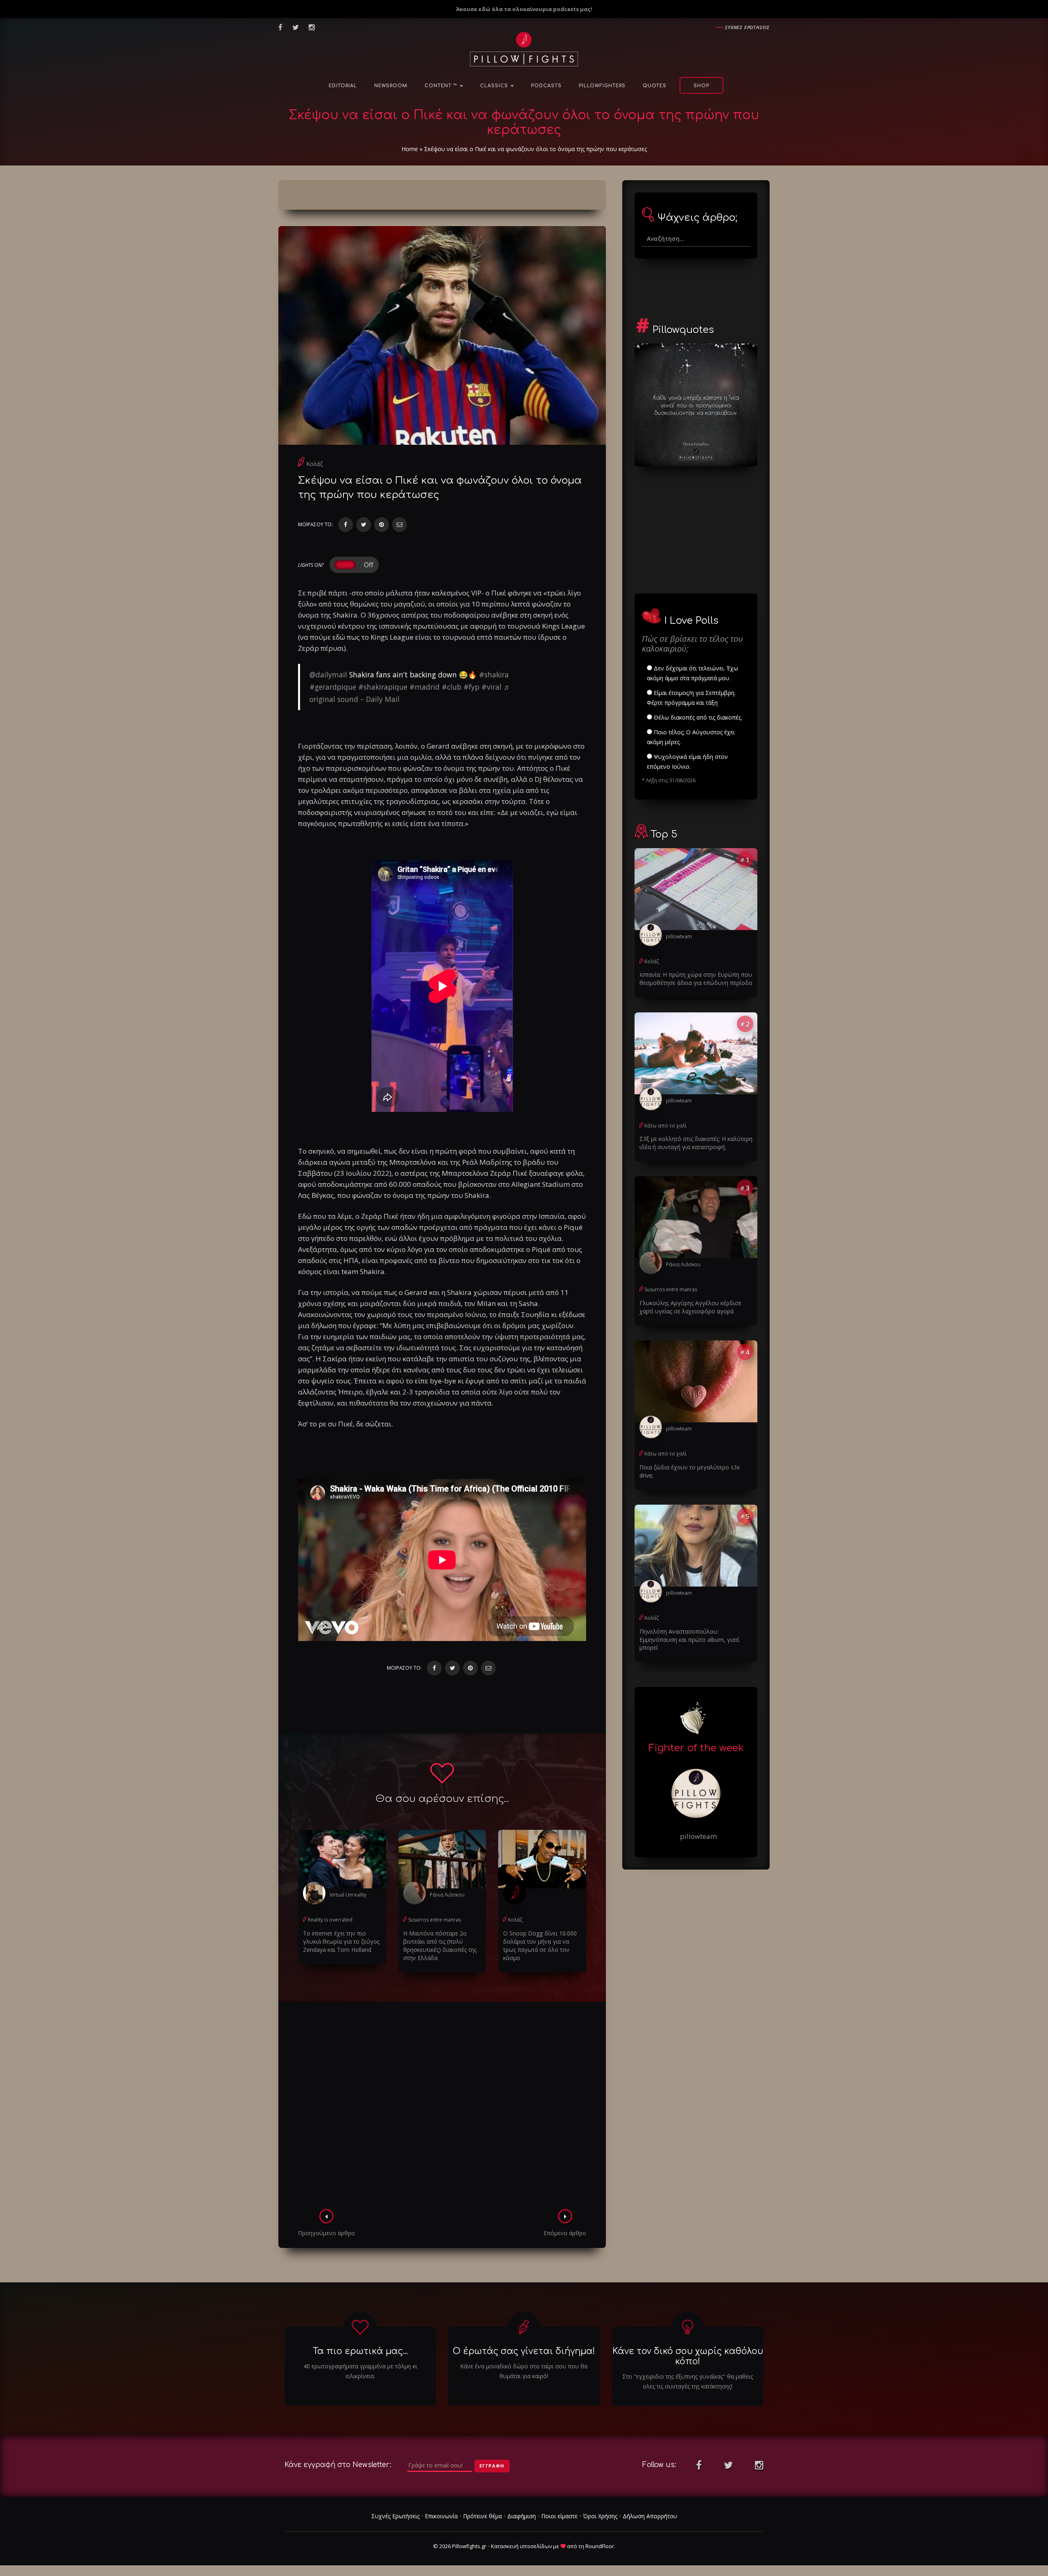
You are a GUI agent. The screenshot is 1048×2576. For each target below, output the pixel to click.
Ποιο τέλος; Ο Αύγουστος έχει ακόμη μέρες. (691, 737)
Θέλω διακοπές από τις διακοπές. (697, 717)
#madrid (425, 687)
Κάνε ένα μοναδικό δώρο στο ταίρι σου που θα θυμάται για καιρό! (524, 2371)
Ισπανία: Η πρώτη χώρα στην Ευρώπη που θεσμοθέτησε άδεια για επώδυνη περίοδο (696, 979)
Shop (701, 86)
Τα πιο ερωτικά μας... (360, 2351)
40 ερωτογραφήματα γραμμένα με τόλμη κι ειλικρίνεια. (360, 2371)
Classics (495, 86)
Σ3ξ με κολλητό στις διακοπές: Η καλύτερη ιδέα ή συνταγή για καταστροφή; (696, 1143)
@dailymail (328, 675)
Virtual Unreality (348, 1895)
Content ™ (442, 86)
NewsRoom (391, 86)
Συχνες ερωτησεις (747, 27)
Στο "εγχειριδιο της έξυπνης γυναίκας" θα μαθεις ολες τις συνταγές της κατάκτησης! (688, 2381)
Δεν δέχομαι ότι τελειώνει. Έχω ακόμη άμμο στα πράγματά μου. (692, 673)
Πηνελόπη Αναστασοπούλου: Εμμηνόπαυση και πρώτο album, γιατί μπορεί (689, 1640)
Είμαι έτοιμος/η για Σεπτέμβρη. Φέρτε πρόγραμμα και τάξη (691, 698)
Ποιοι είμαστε (559, 2516)
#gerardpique (333, 687)
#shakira (494, 675)
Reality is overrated (330, 1920)
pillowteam (679, 936)
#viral (491, 687)
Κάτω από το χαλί (665, 1126)
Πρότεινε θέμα (482, 2516)
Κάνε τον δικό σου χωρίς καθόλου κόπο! (688, 2356)
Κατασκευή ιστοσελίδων (521, 2546)
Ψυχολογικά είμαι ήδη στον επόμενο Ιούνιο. (687, 762)
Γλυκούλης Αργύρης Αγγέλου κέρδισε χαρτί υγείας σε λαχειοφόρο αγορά (690, 1307)
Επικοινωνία (441, 2516)
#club (452, 687)
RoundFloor (600, 2546)
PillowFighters (602, 86)
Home (410, 149)
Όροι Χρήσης (600, 2516)
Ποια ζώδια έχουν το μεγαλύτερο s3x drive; (690, 1471)
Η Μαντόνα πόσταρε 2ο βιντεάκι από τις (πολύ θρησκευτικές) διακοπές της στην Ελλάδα (440, 1946)
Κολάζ (314, 464)
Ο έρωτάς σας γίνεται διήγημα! (524, 2351)
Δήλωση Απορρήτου (650, 2516)
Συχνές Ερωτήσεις (395, 2516)
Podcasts (546, 86)
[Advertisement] (442, 2108)
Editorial (343, 86)
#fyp (471, 687)
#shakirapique (383, 687)
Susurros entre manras (435, 1920)
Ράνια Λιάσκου (447, 1895)
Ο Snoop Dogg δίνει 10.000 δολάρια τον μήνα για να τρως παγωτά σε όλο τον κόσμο (540, 1946)
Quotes (655, 86)
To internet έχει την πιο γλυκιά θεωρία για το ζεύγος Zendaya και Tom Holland (341, 1941)
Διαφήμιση (522, 2516)
